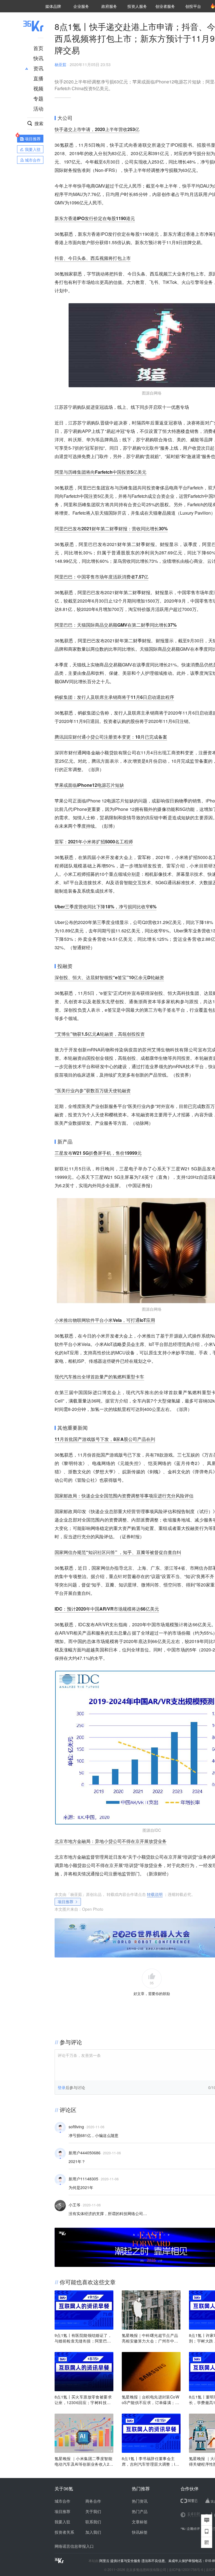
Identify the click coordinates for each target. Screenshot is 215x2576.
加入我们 (93, 2532)
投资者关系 (64, 2532)
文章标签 (140, 2522)
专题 (38, 98)
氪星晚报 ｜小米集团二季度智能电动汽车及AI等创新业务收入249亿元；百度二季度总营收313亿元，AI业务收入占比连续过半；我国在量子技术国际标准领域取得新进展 (83, 2461)
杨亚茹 (60, 64)
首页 (38, 48)
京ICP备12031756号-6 (186, 2569)
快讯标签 (140, 2532)
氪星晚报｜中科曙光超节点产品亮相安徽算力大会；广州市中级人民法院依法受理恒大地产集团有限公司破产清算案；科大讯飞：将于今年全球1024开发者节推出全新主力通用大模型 (151, 2338)
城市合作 (62, 2501)
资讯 (38, 68)
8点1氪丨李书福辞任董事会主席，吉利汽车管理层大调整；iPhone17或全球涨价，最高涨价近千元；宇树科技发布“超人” (151, 2461)
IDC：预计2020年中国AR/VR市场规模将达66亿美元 (107, 1609)
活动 (38, 108)
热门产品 (140, 2511)
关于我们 (93, 2511)
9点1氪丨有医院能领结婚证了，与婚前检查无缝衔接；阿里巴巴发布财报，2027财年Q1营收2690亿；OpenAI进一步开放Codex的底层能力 (84, 2338)
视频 (38, 88)
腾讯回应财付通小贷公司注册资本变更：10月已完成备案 (111, 737)
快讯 (38, 58)
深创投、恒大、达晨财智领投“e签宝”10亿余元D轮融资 (109, 977)
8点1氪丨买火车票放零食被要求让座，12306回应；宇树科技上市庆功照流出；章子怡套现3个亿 (84, 2400)
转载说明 (155, 1894)
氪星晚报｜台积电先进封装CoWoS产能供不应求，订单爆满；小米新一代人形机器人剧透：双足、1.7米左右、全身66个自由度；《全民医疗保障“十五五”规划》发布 (150, 2400)
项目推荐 (66, 1901)
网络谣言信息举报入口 (74, 2546)
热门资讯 (140, 2501)
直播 (38, 78)
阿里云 (105, 2561)
